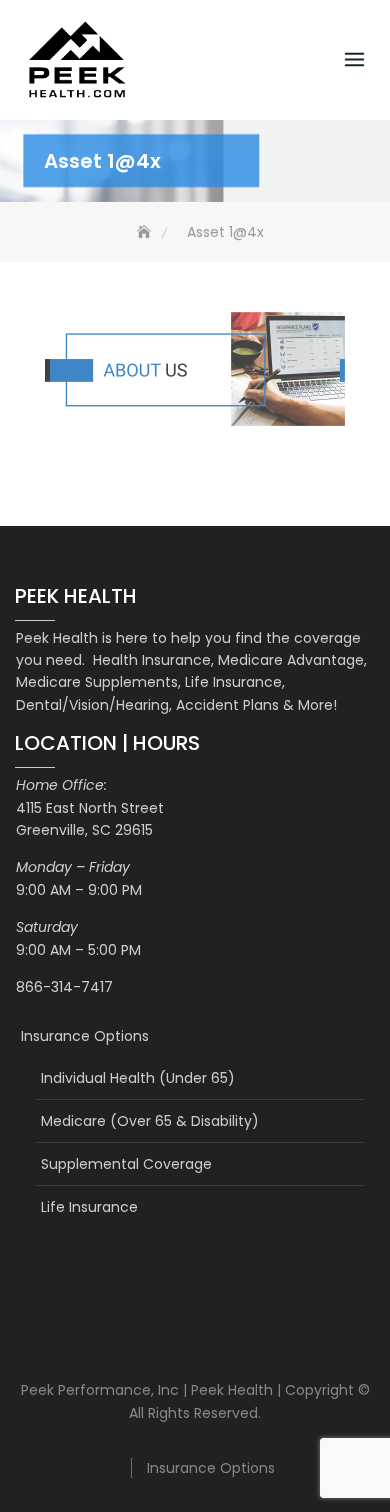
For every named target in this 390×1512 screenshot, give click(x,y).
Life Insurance (89, 1207)
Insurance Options (85, 1036)
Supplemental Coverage (126, 1164)
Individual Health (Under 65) (138, 1078)
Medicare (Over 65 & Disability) (150, 1121)
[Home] (146, 232)
